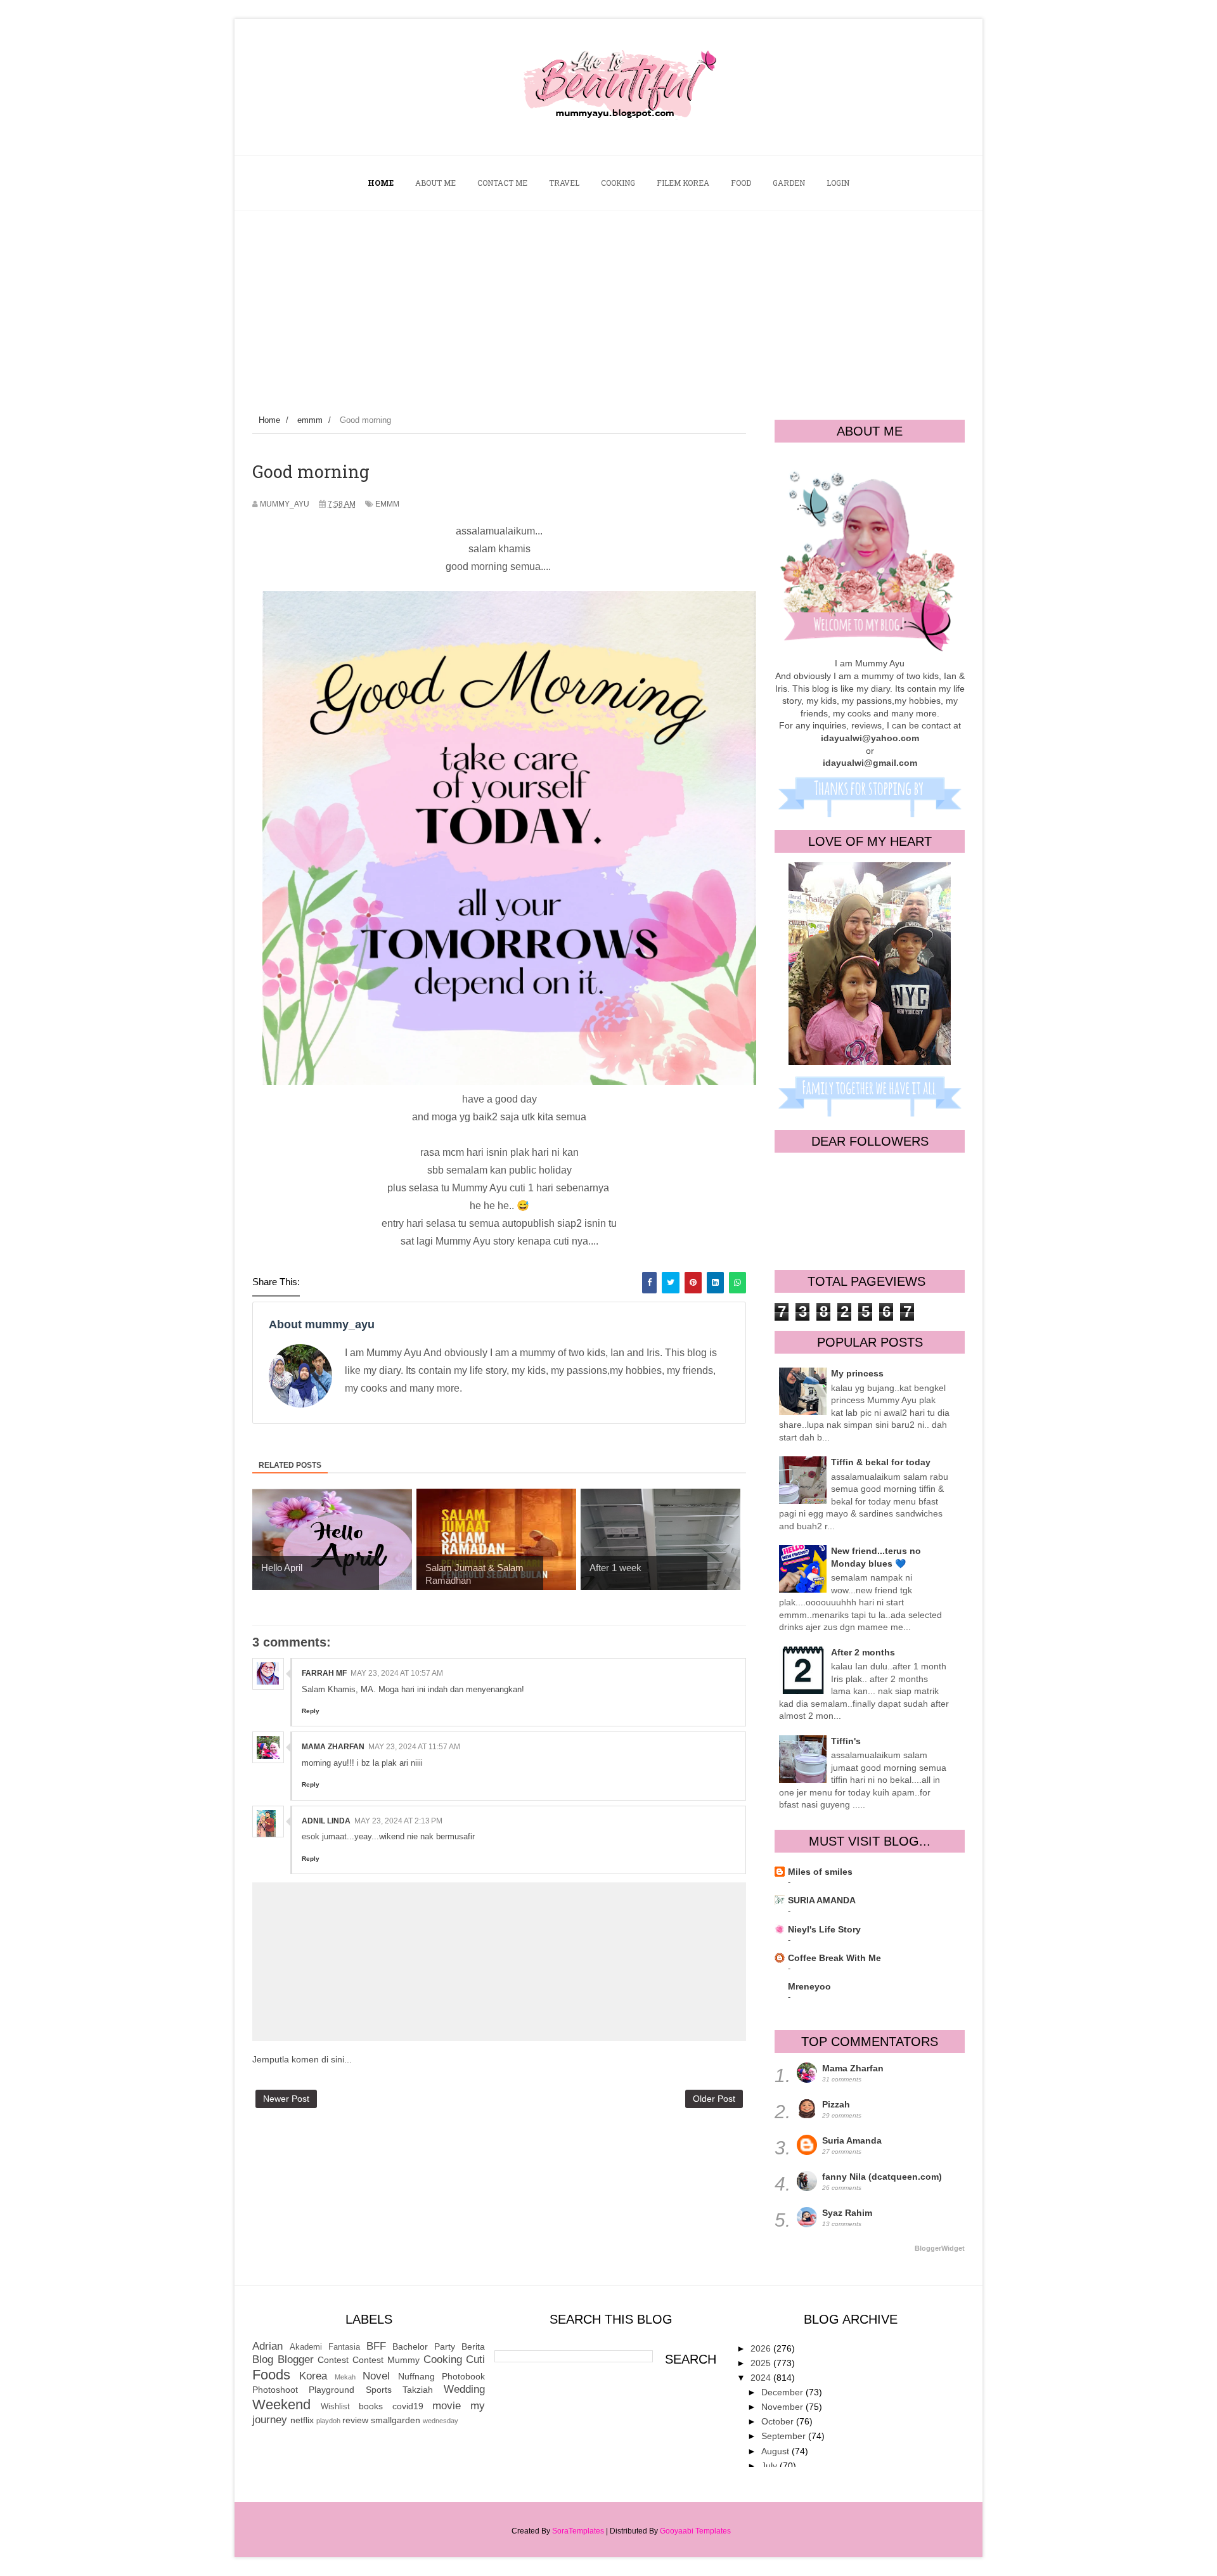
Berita (473, 2346)
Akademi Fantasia (325, 2347)
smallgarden (396, 2420)
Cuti (475, 2359)
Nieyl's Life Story (824, 1929)
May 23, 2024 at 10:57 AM (397, 1673)
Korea (313, 2376)
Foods (271, 2375)
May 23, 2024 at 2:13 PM (398, 1821)
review (355, 2420)
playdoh (328, 2421)
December (783, 2392)
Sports (379, 2390)
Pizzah (836, 2104)
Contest (333, 2360)
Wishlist (335, 2407)
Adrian (267, 2346)
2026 (762, 2348)
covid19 (408, 2406)
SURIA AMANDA (822, 1900)
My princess (857, 1373)
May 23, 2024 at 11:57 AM (414, 1747)
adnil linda (326, 1821)
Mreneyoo (809, 1986)
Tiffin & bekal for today (881, 1462)
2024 (762, 2378)
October (779, 2421)
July (770, 2466)
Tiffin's (846, 1741)
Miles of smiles (820, 1872)
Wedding (464, 2389)
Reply (311, 1711)
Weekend (281, 2404)
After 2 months (863, 1652)
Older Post (714, 2099)
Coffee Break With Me (834, 1958)
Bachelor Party (424, 2346)
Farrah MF (324, 1673)
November (783, 2407)
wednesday (441, 2421)
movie (447, 2406)
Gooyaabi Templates (695, 2531)
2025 (762, 2363)
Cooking (443, 2359)
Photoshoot (275, 2390)
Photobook (463, 2376)
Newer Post (286, 2099)
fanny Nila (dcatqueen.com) (882, 2177)
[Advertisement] (608, 306)
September (785, 2436)
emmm (387, 504)
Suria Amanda (852, 2140)
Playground (332, 2390)
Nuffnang (416, 2376)
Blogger (296, 2359)
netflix (302, 2420)
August (776, 2451)
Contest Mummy (386, 2360)
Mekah (345, 2377)
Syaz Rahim (847, 2213)
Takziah (418, 2390)
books (371, 2406)
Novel (376, 2376)
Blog (263, 2359)
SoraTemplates (578, 2531)
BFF (376, 2346)
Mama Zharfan (333, 1747)
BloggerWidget (940, 2248)
